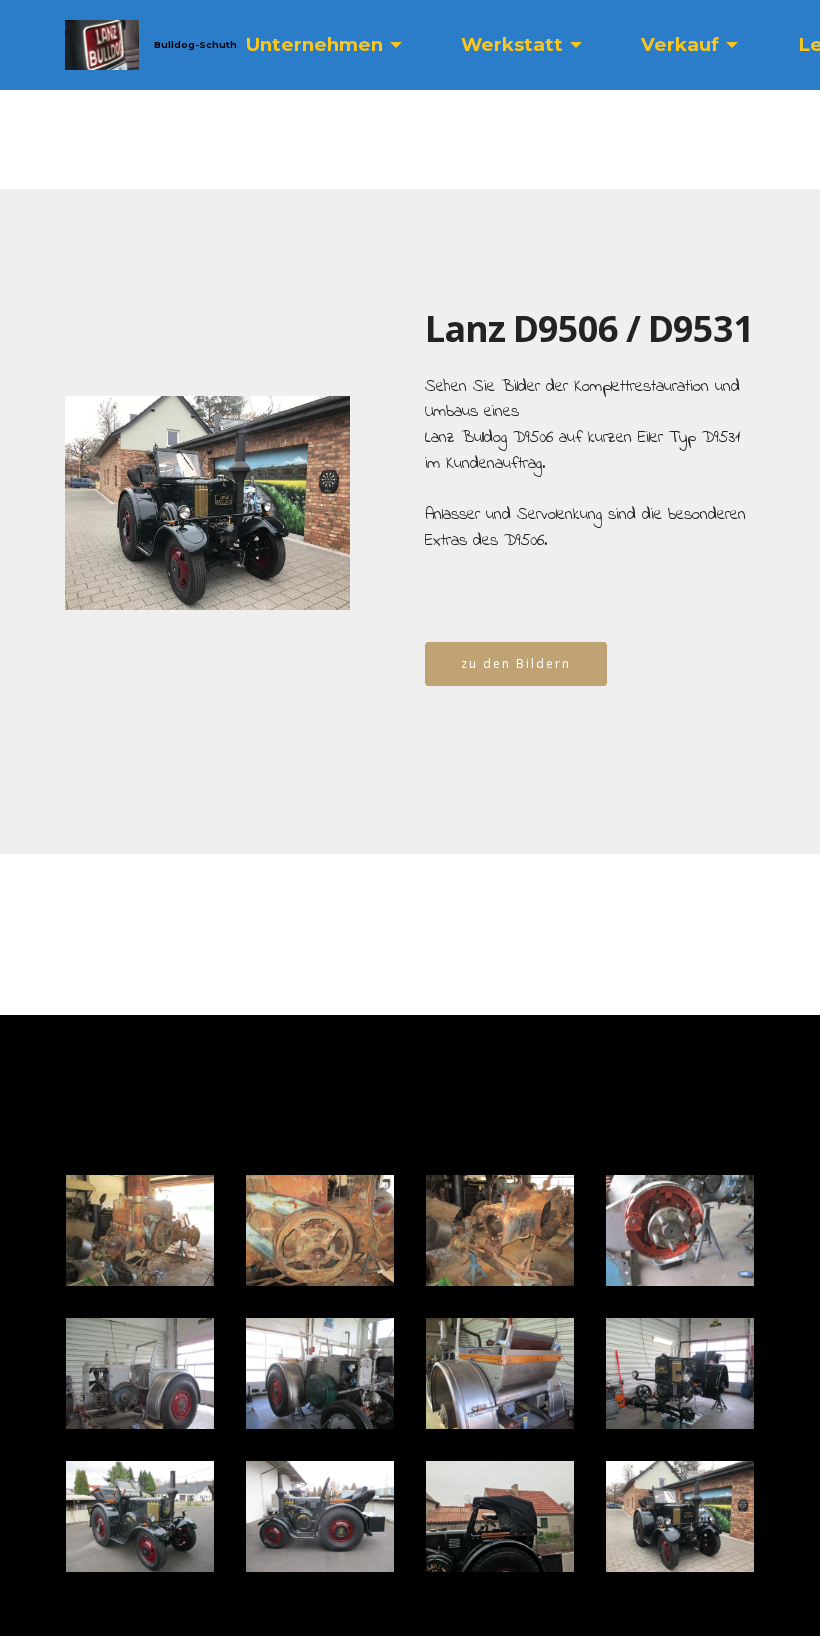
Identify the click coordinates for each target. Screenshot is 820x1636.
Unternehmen (314, 44)
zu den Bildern (516, 663)
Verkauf (680, 44)
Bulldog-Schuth (194, 44)
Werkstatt (512, 44)
